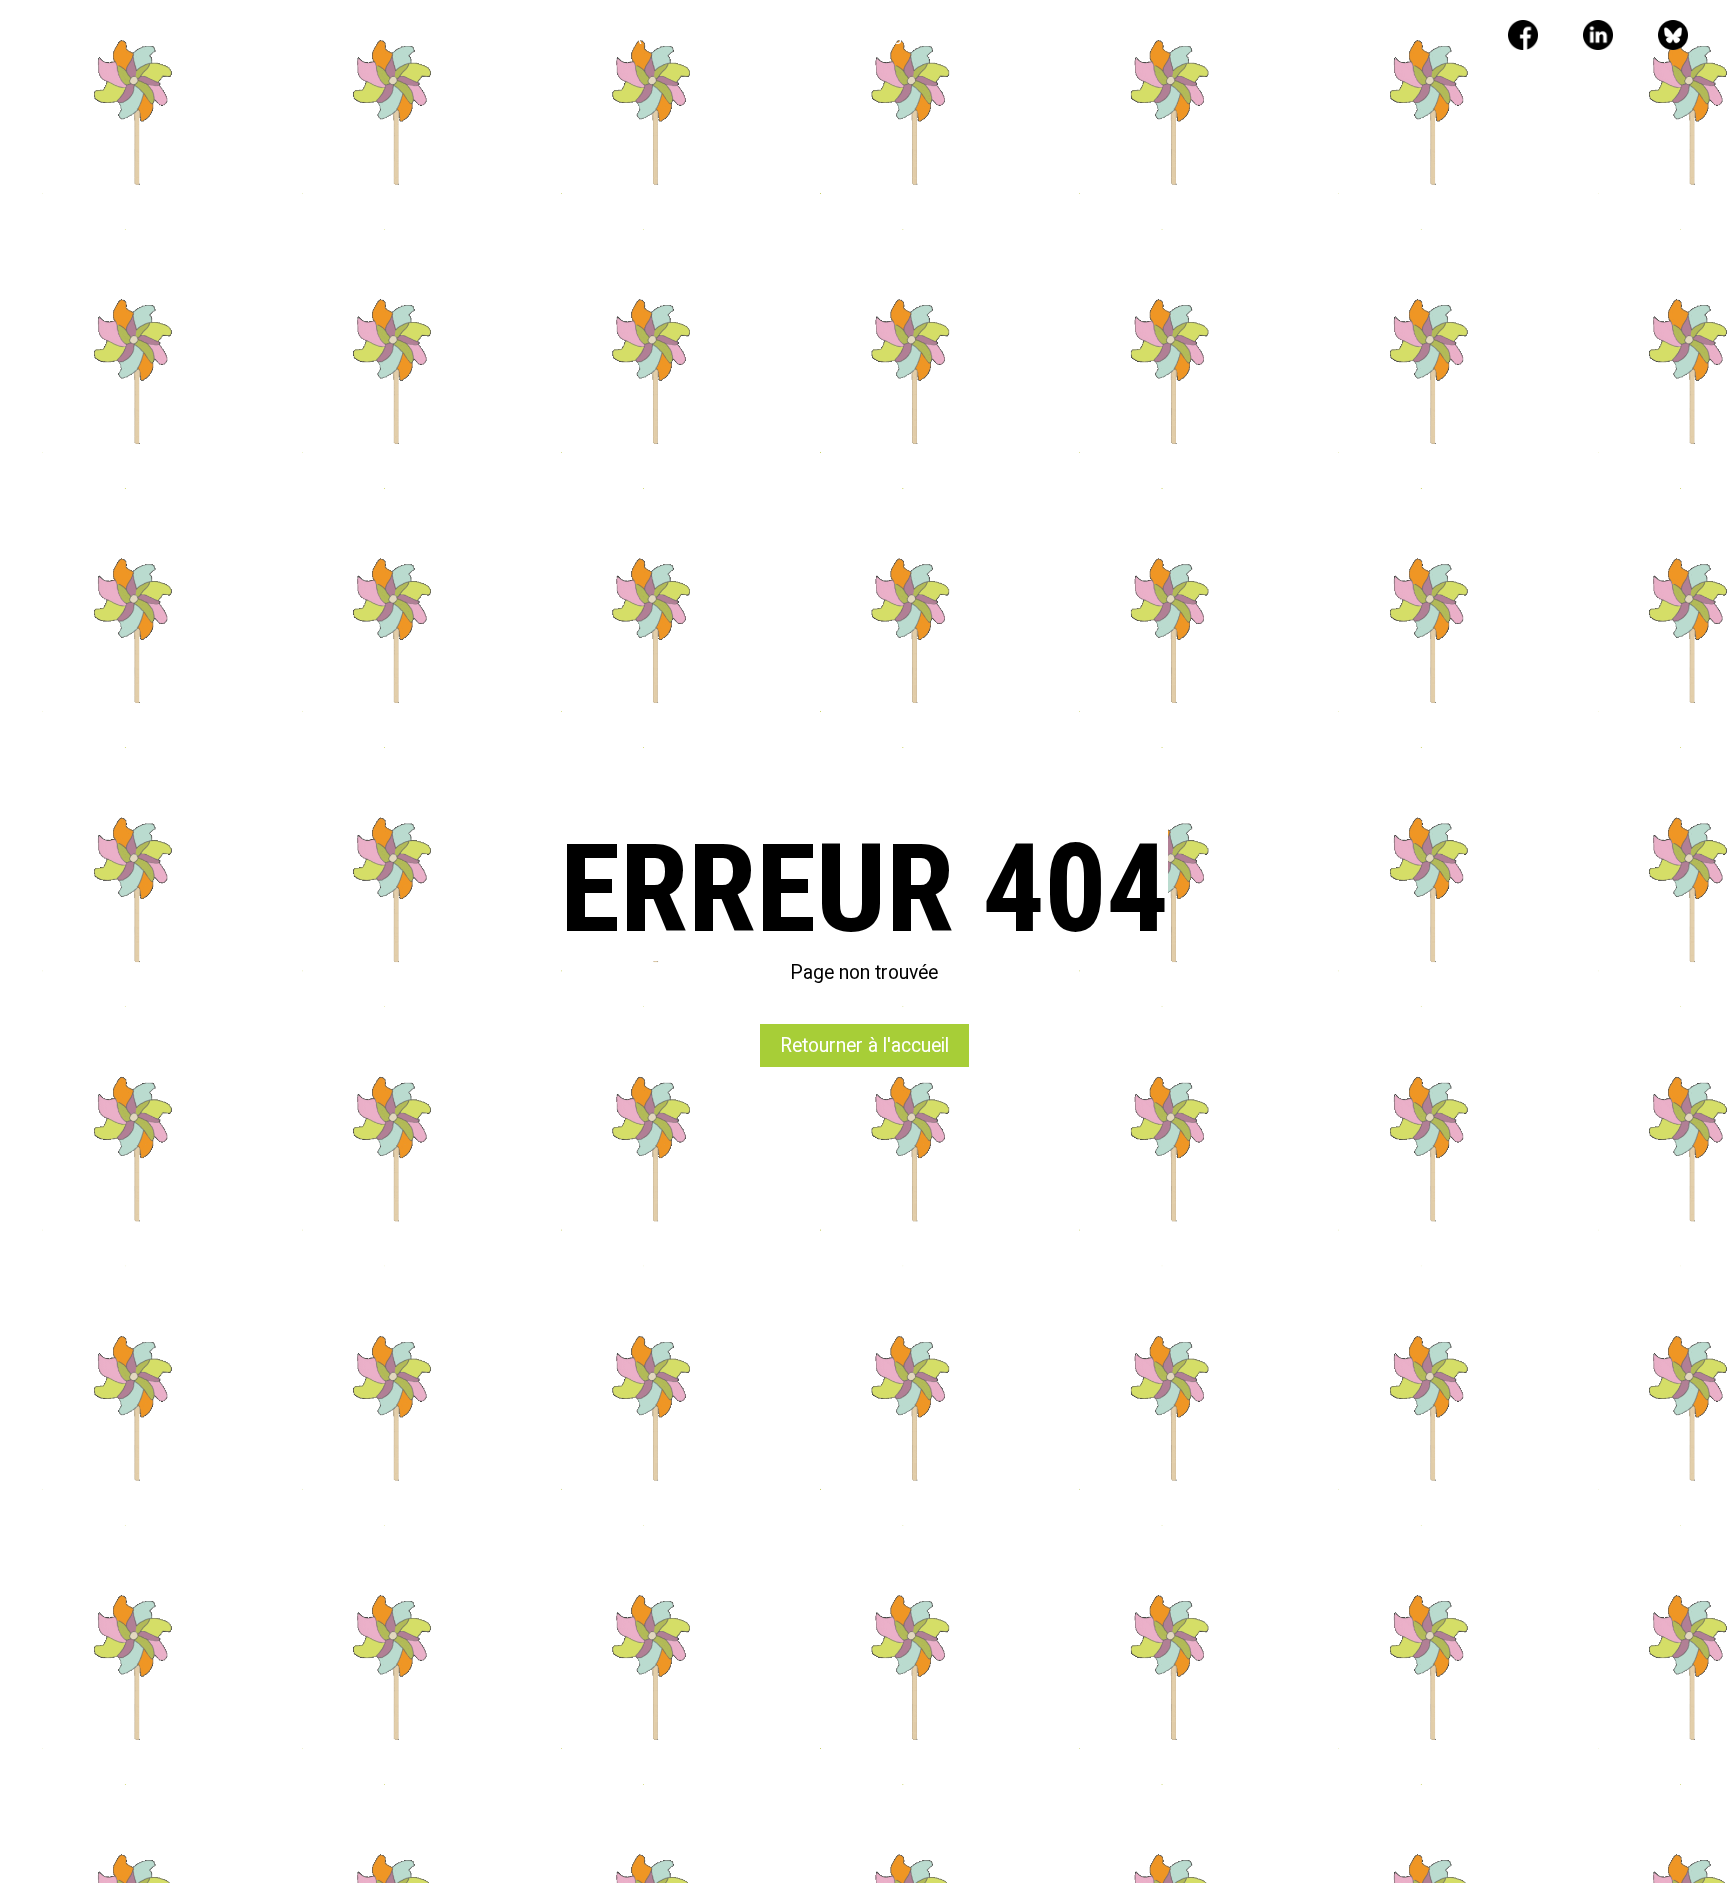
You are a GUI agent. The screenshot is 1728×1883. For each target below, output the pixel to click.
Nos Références (774, 38)
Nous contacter (1016, 38)
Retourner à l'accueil (864, 1045)
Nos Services (633, 38)
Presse (893, 38)
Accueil (520, 38)
